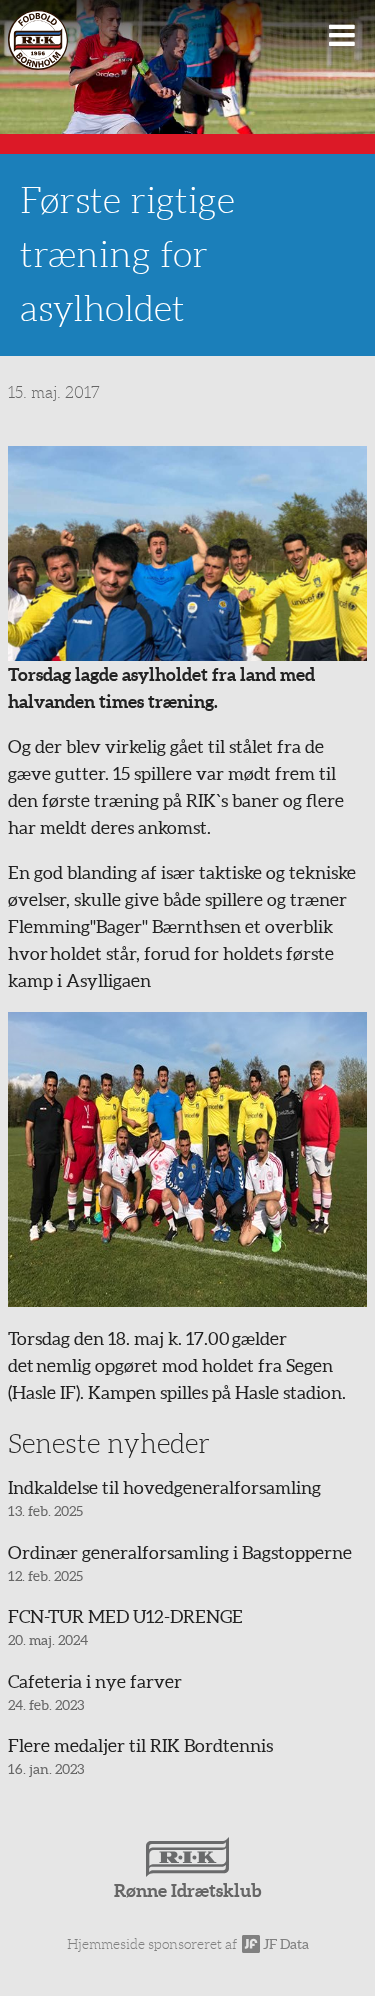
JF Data (284, 1944)
